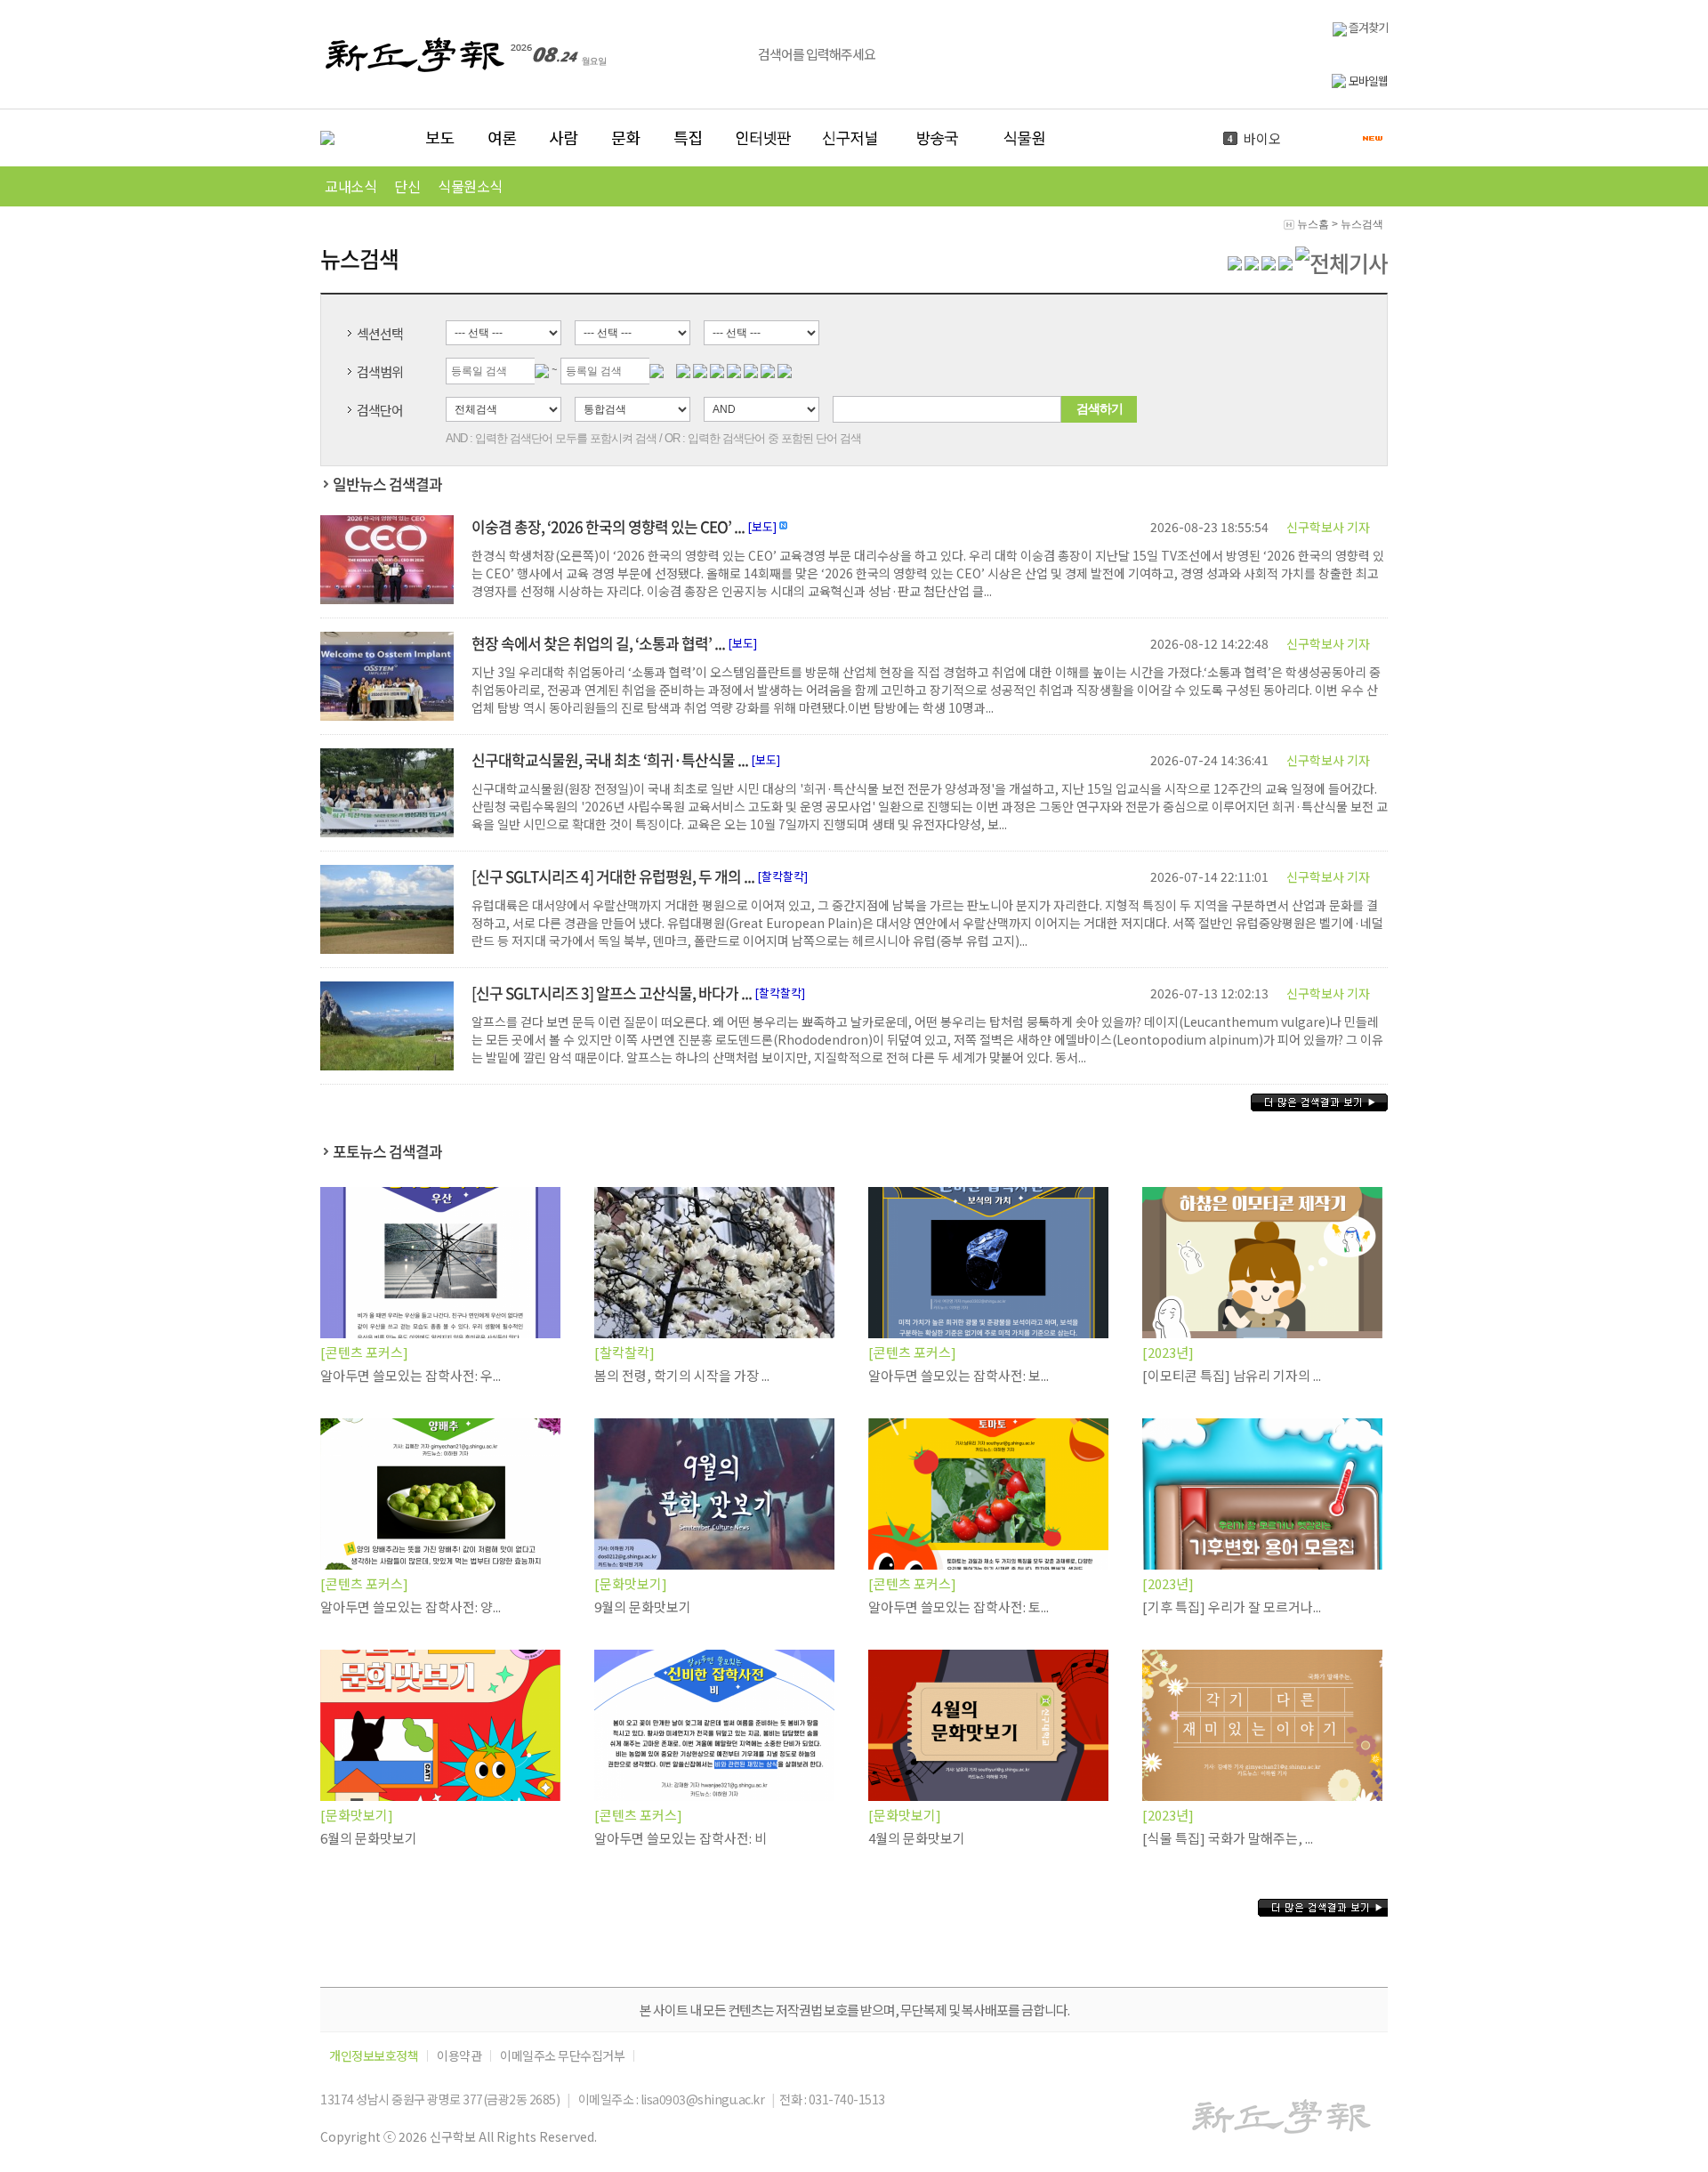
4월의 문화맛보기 (917, 1838)
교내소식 (350, 186)
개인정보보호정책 (374, 2056)
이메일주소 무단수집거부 (562, 2056)
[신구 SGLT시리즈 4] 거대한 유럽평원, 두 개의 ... (613, 876)
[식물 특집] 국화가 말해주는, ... (1228, 1838)
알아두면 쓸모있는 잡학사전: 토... (959, 1607)
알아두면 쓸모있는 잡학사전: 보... (959, 1375)
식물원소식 (470, 186)
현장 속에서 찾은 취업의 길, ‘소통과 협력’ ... (598, 643)
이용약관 (459, 2056)
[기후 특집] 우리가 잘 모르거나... (1232, 1607)
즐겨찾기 (1367, 27)
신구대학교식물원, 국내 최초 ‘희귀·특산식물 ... (610, 759)
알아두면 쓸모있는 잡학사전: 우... (411, 1375)
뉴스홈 (1313, 224)
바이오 (1262, 138)
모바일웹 (1368, 81)
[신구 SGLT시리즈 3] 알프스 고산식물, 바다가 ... (612, 993)
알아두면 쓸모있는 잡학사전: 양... (411, 1607)
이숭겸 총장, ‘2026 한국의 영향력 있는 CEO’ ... (608, 526)
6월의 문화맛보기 (369, 1838)
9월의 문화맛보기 (643, 1607)
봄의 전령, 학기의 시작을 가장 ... (682, 1375)
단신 (407, 186)
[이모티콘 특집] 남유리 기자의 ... (1232, 1375)
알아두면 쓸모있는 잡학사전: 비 (681, 1838)
